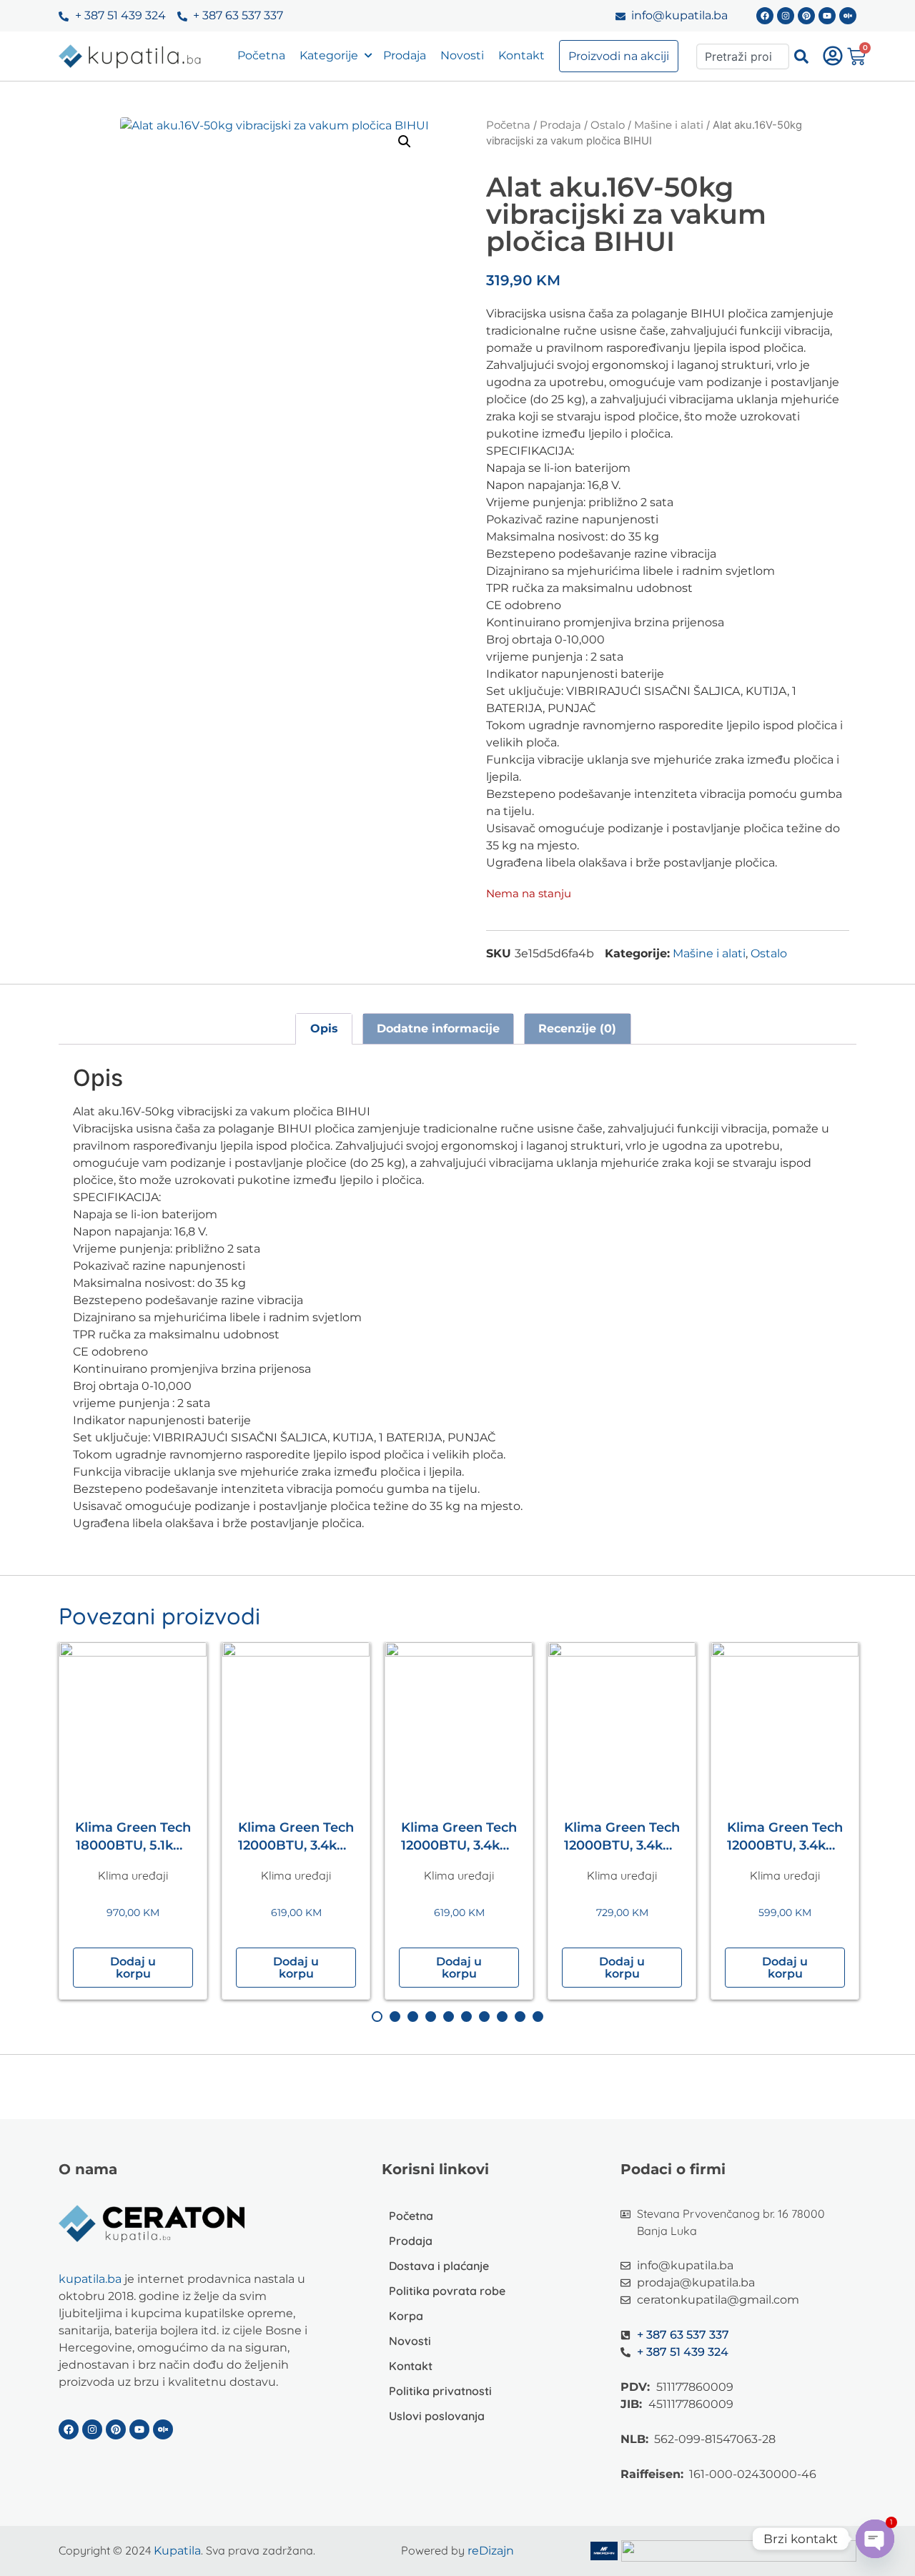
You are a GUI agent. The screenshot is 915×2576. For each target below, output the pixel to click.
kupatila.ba (90, 2279)
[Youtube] (827, 16)
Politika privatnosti (440, 2391)
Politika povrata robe (447, 2291)
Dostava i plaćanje (439, 2266)
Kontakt (521, 55)
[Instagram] (786, 16)
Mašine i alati (669, 125)
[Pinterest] (806, 16)
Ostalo (608, 125)
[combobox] (743, 56)
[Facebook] (765, 16)
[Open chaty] (875, 2539)
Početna (261, 55)
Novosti (462, 55)
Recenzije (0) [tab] (577, 1028)
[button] (405, 142)
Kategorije (329, 55)
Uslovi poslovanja (437, 2416)
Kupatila (177, 2551)
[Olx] (848, 16)
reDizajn (491, 2551)
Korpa (406, 2316)
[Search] (801, 56)
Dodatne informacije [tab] (438, 1028)
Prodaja (405, 55)
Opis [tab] (324, 1028)
